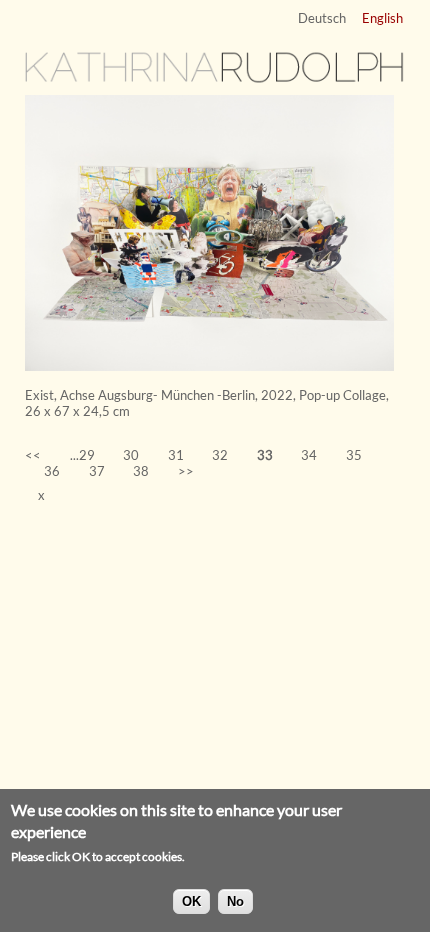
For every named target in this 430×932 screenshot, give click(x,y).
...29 (82, 455)
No (235, 901)
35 (354, 455)
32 (220, 455)
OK (191, 901)
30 (131, 455)
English (382, 18)
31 (176, 455)
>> (186, 471)
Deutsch (322, 18)
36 (52, 471)
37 (97, 471)
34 (309, 455)
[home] (215, 80)
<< (33, 455)
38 (141, 471)
